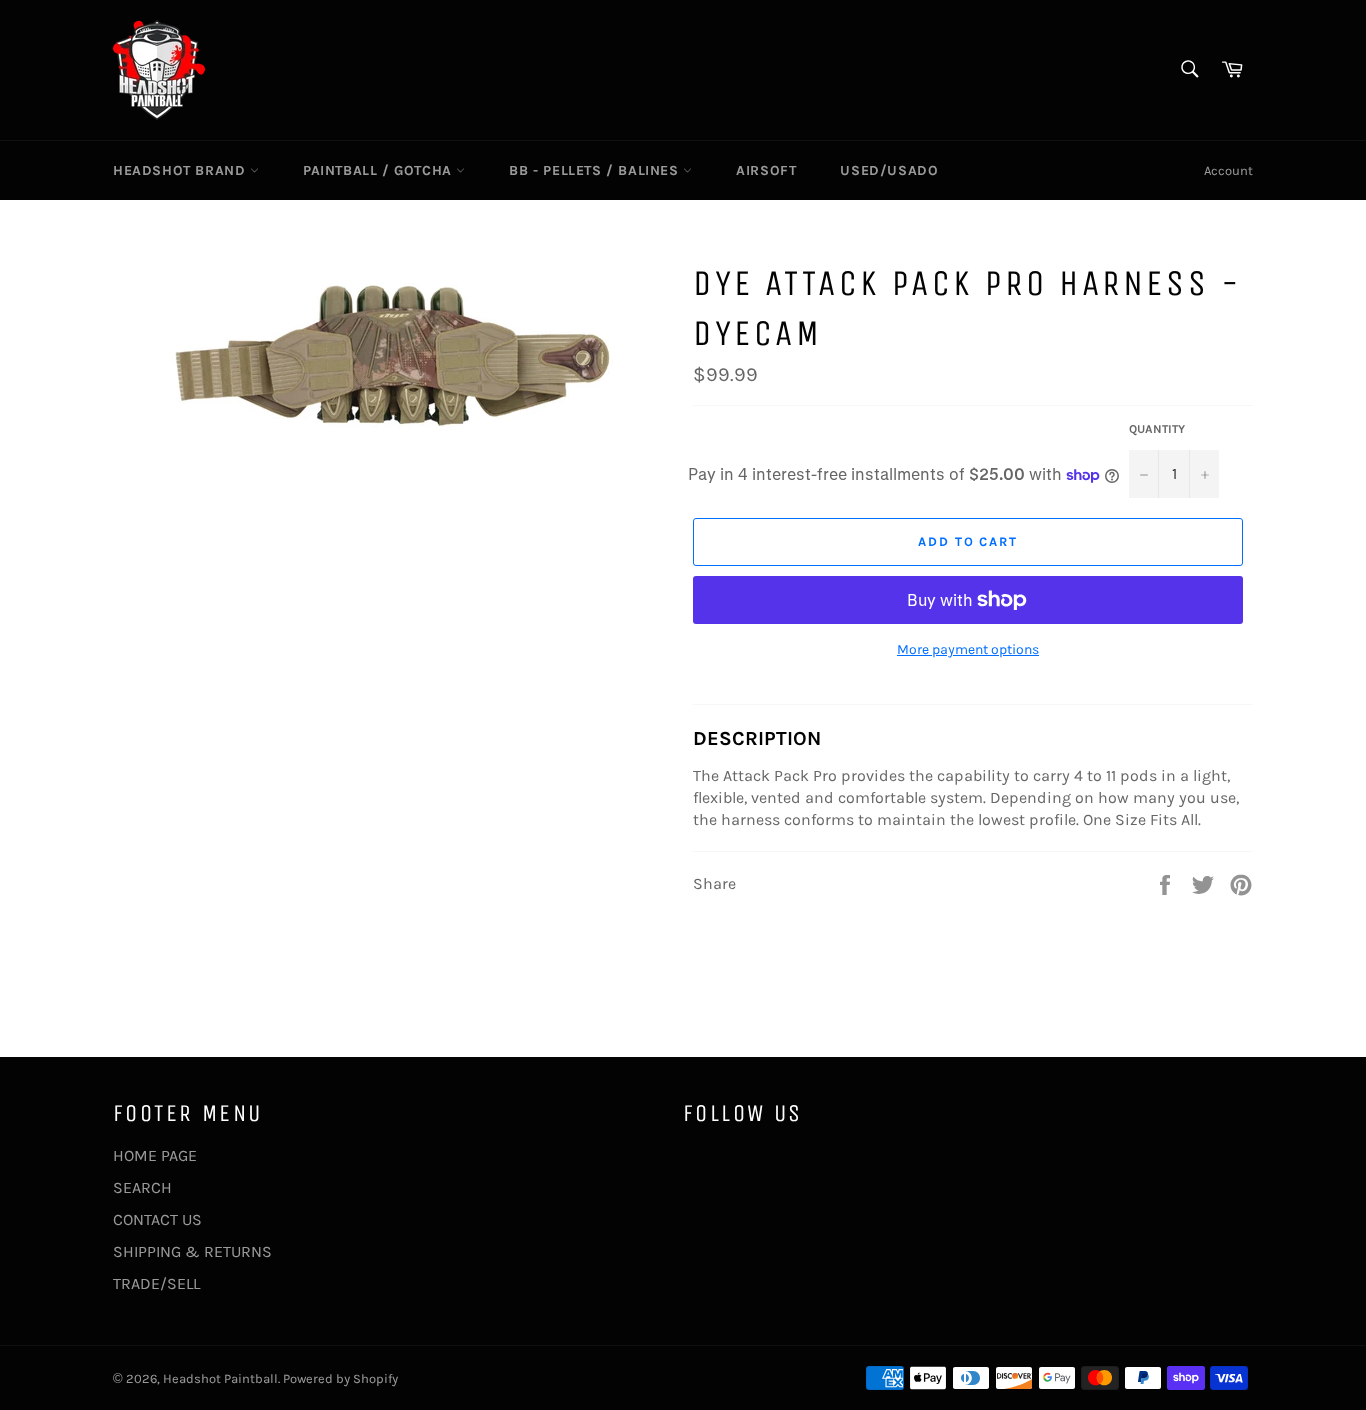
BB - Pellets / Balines (596, 170)
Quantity (1157, 429)
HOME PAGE (155, 1155)
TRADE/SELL (156, 1283)
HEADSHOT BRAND (181, 170)
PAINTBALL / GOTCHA (379, 170)
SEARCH (142, 1187)
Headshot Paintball (220, 1378)
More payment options (968, 649)
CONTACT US (157, 1219)
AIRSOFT (766, 170)
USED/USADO (889, 170)
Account (1228, 170)
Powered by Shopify (340, 1378)
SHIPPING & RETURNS (192, 1251)
